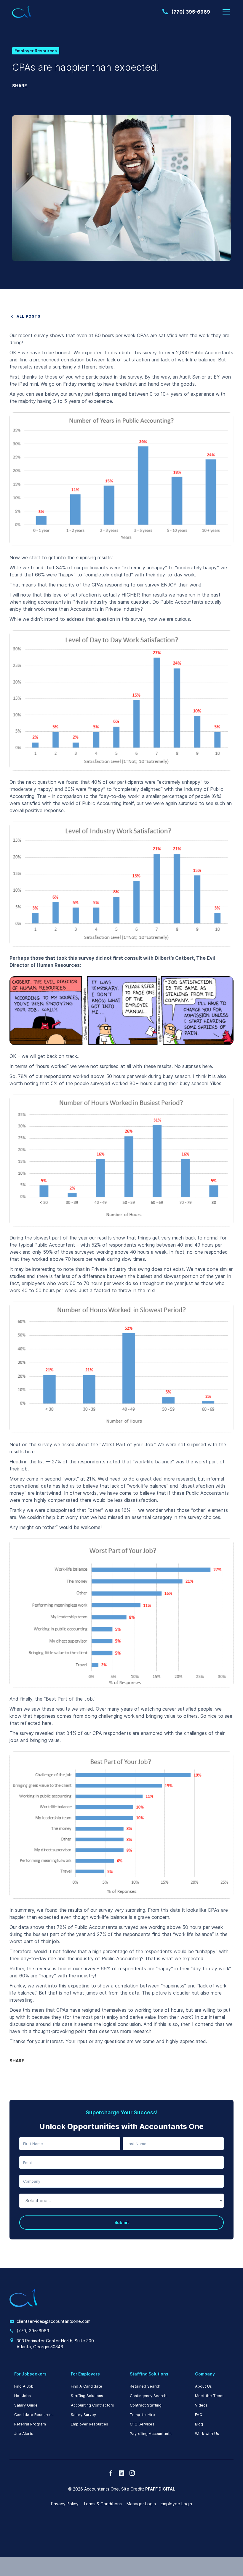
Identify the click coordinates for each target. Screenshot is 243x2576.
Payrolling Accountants (151, 2434)
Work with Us (207, 2434)
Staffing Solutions (87, 2396)
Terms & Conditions (103, 2504)
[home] (22, 12)
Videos (201, 2405)
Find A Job (24, 2386)
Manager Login (141, 2504)
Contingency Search (148, 2396)
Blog (199, 2424)
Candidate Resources (34, 2415)
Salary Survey (83, 2415)
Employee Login (176, 2504)
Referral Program (30, 2424)
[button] (225, 12)
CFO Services (142, 2424)
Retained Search (145, 2386)
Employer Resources (89, 2424)
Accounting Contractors (92, 2405)
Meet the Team (209, 2396)
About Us (203, 2386)
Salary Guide (26, 2405)
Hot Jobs (23, 2396)
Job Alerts (24, 2434)
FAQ (199, 2415)
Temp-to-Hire (142, 2415)
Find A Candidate (87, 2386)
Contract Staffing (146, 2405)
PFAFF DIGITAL (160, 2489)
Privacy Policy (65, 2504)
